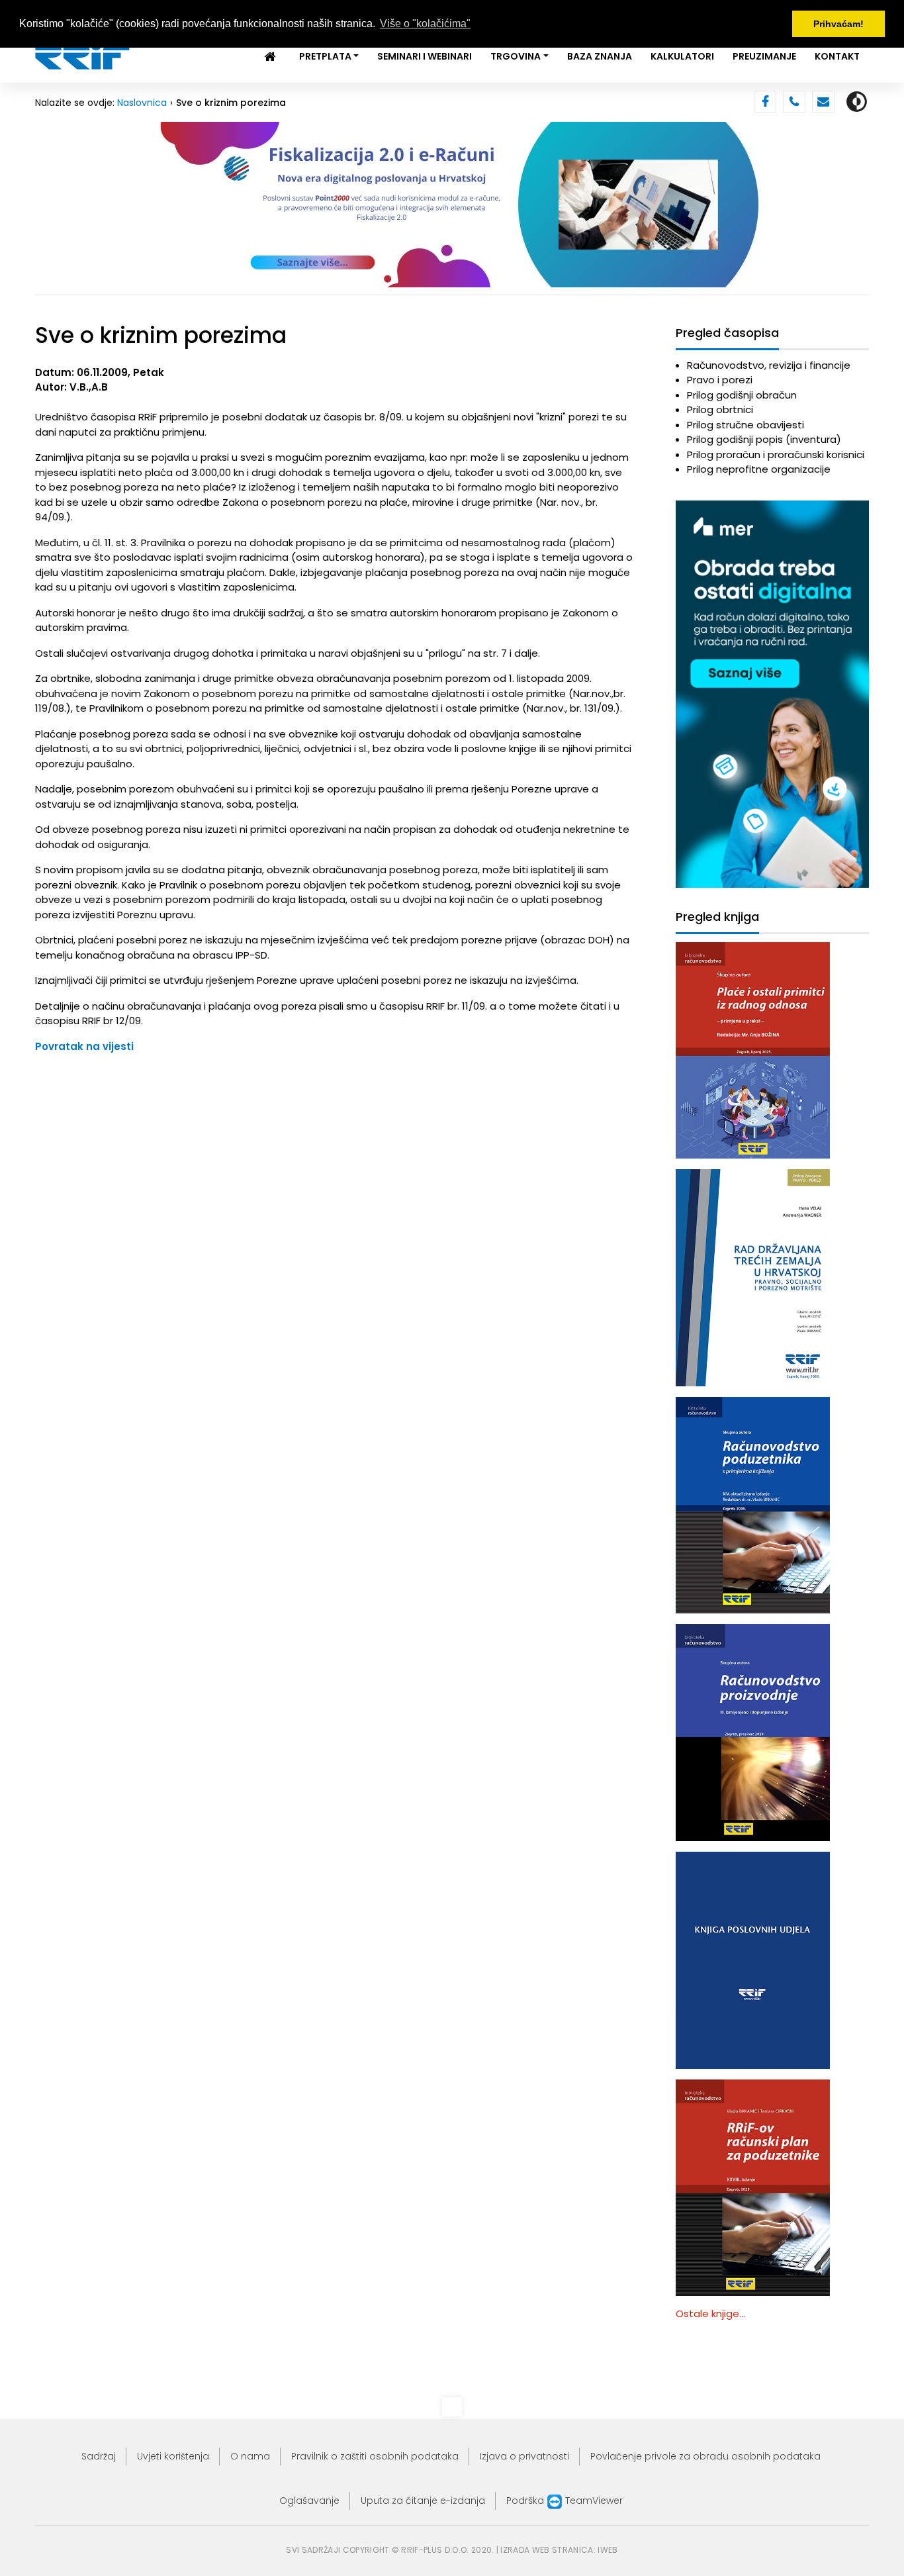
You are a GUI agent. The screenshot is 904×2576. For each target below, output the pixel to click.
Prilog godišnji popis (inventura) (764, 439)
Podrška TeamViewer (565, 2501)
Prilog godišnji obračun (742, 395)
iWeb (608, 2550)
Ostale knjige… (710, 2314)
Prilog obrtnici (720, 409)
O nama (250, 2456)
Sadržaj (99, 2456)
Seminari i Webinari (425, 56)
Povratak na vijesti (84, 1046)
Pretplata (325, 56)
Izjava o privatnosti (524, 2456)
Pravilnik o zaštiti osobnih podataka (375, 2456)
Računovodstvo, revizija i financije (769, 365)
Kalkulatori (682, 56)
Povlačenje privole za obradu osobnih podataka (705, 2456)
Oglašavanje (309, 2501)
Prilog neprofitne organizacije (759, 469)
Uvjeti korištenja (173, 2456)
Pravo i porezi (720, 380)
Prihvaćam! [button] (838, 24)
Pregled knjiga (717, 917)
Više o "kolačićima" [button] (425, 24)
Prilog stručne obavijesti (746, 425)
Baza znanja (600, 56)
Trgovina (516, 56)
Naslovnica (142, 103)
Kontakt (837, 56)
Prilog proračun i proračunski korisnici (776, 454)
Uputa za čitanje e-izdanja (423, 2501)
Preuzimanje (764, 56)
